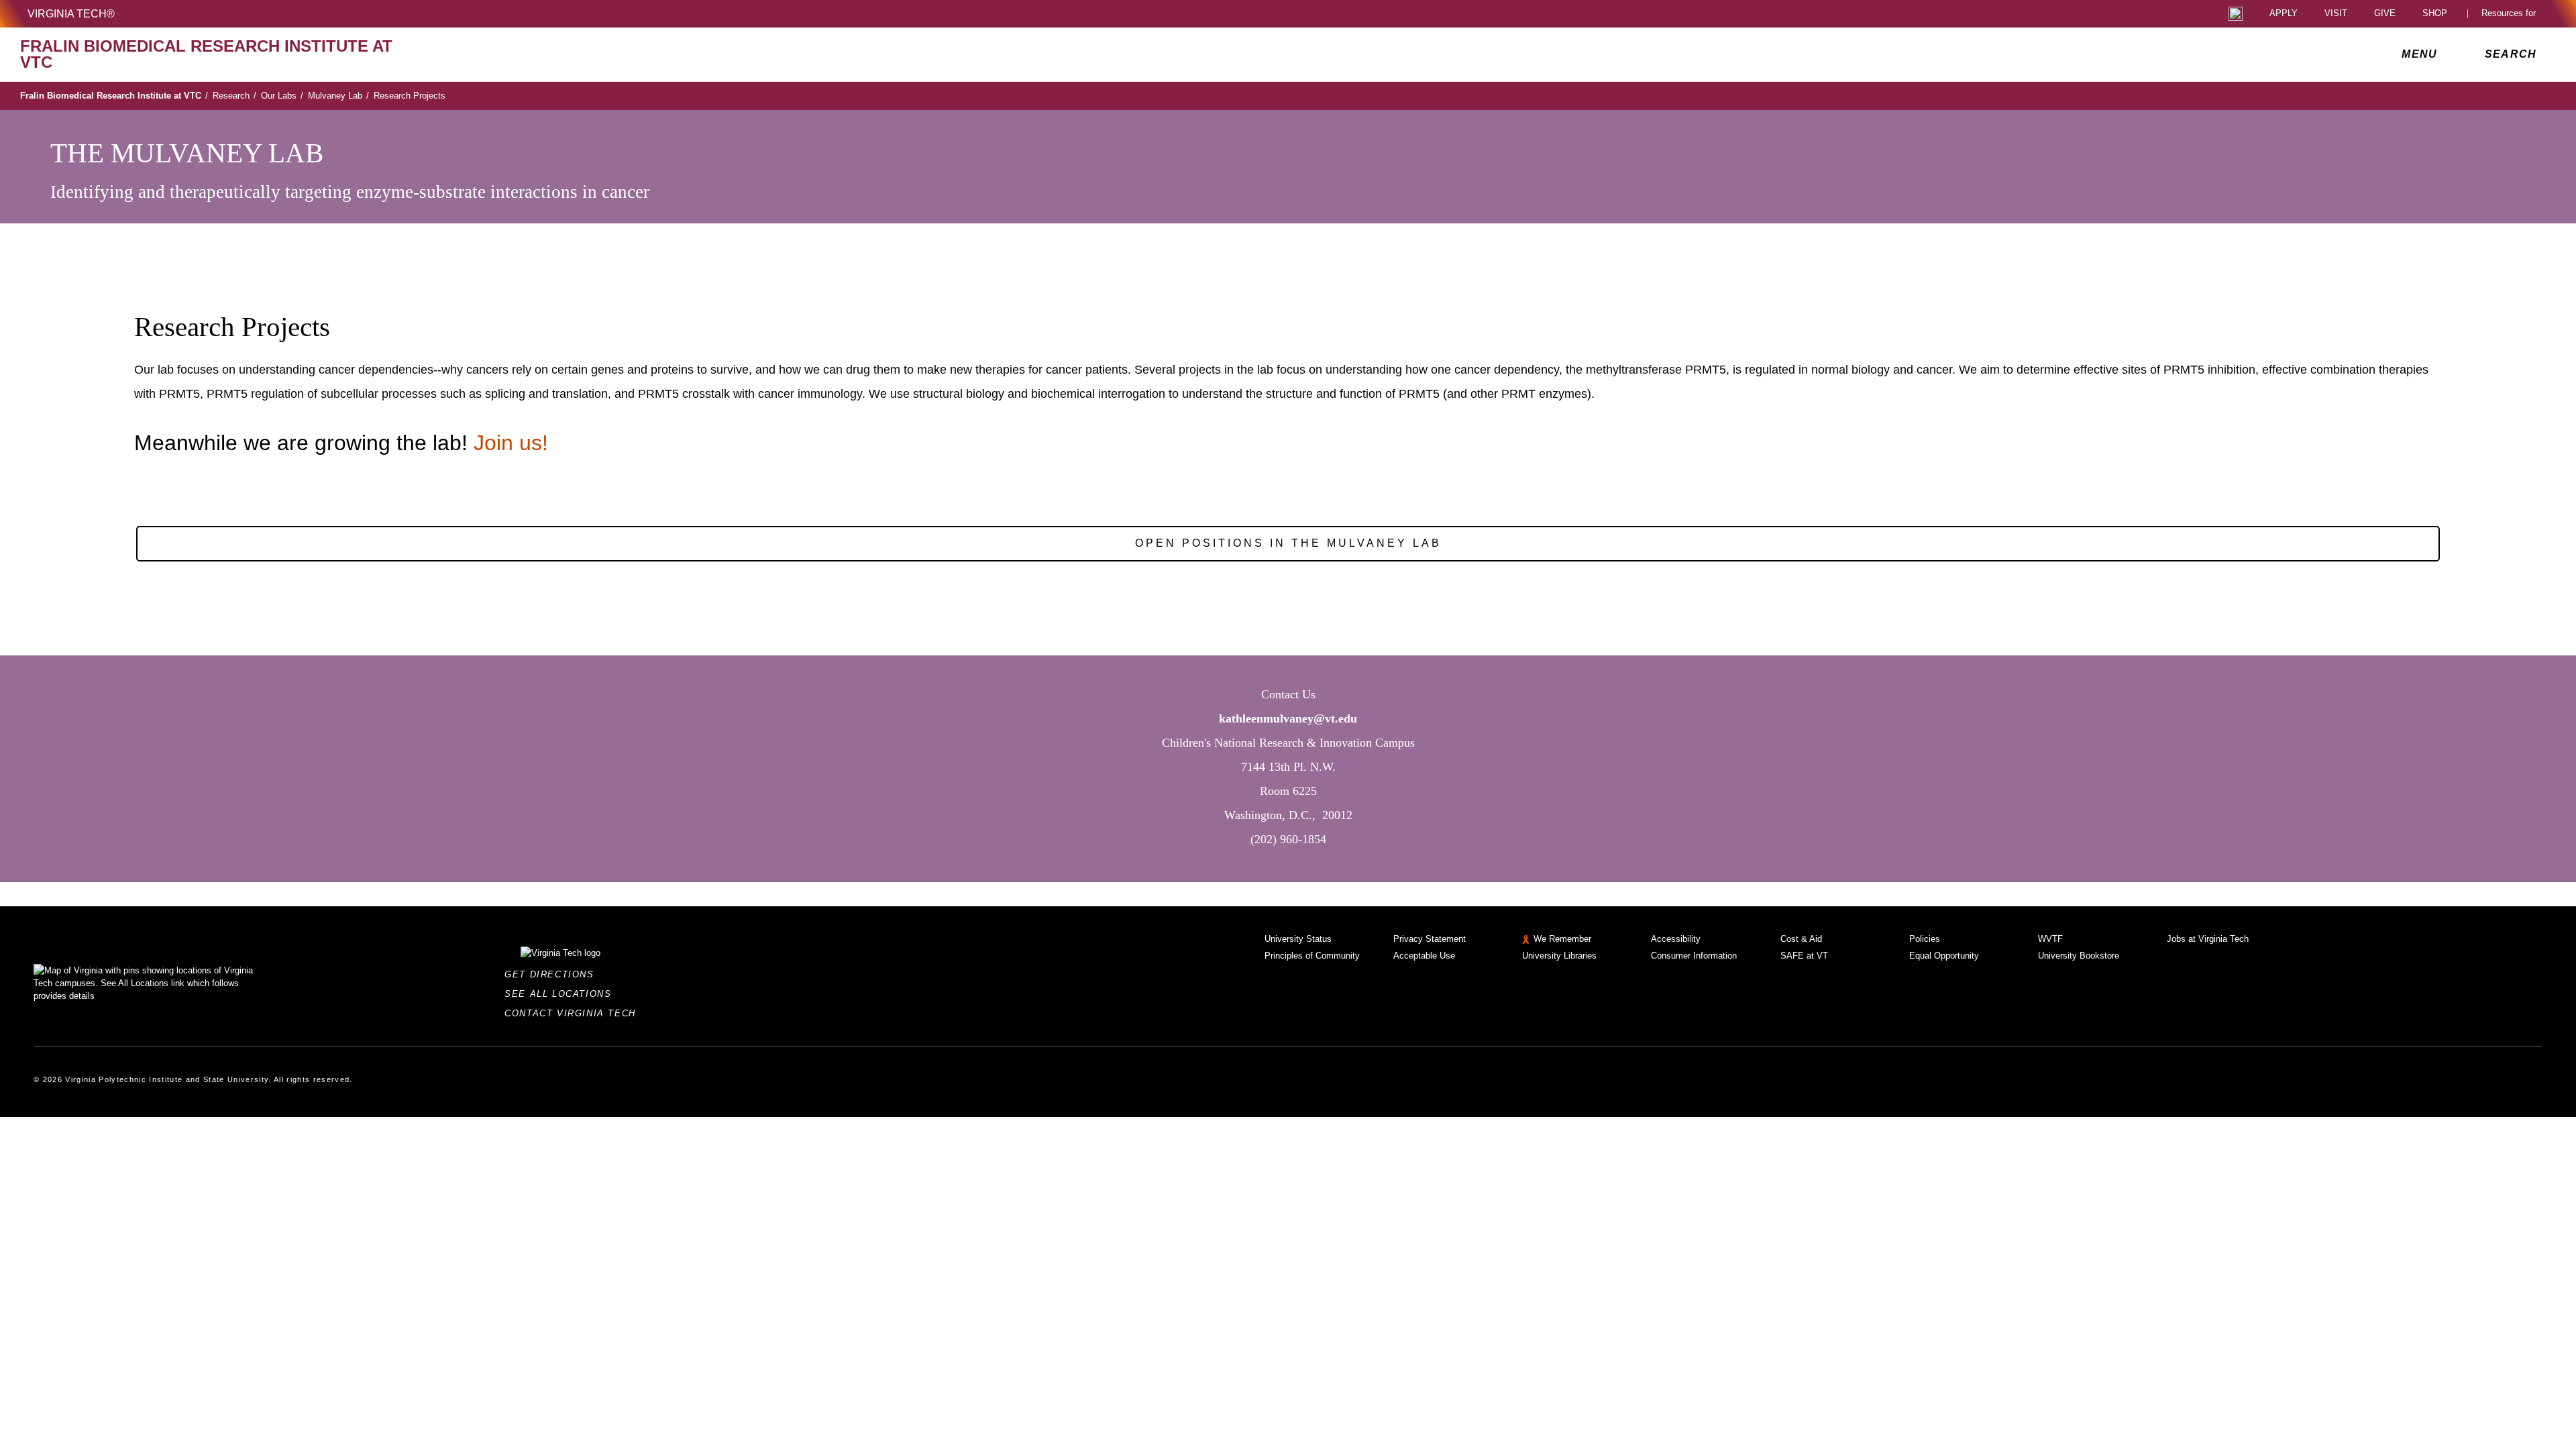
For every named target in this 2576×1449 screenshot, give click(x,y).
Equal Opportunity (1944, 956)
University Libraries (1559, 956)
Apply (2284, 14)
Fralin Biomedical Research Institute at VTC (114, 96)
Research (234, 96)
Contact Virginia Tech (574, 1013)
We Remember (1562, 939)
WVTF (2050, 939)
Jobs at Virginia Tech (2208, 939)
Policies (1925, 939)
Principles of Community (1312, 956)
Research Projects (410, 96)
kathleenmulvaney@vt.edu (1288, 718)
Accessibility (1676, 939)
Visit (2336, 14)
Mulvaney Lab (338, 96)
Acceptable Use (1424, 956)
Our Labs (282, 96)
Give (2385, 14)
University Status (1298, 939)
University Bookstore (2079, 956)
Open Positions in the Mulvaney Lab (1288, 543)
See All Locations (561, 994)
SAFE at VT (1804, 956)
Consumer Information (1694, 956)
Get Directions (553, 974)
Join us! (514, 443)
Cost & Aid (1801, 939)
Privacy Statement (1430, 939)
